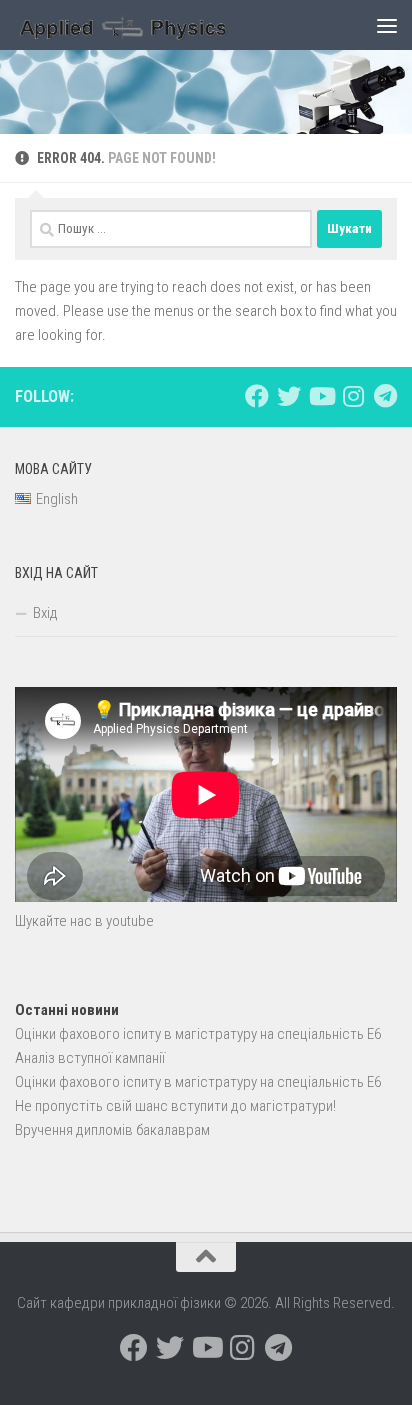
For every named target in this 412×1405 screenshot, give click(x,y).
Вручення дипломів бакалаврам (112, 1130)
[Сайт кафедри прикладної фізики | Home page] (161, 25)
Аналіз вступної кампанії (90, 1058)
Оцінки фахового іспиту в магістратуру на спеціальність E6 (198, 1034)
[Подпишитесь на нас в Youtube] (321, 396)
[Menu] (387, 25)
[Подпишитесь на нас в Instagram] (353, 396)
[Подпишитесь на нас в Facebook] (257, 396)
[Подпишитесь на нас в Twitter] (289, 396)
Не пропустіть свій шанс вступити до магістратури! (175, 1106)
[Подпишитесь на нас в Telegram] (385, 396)
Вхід (45, 613)
